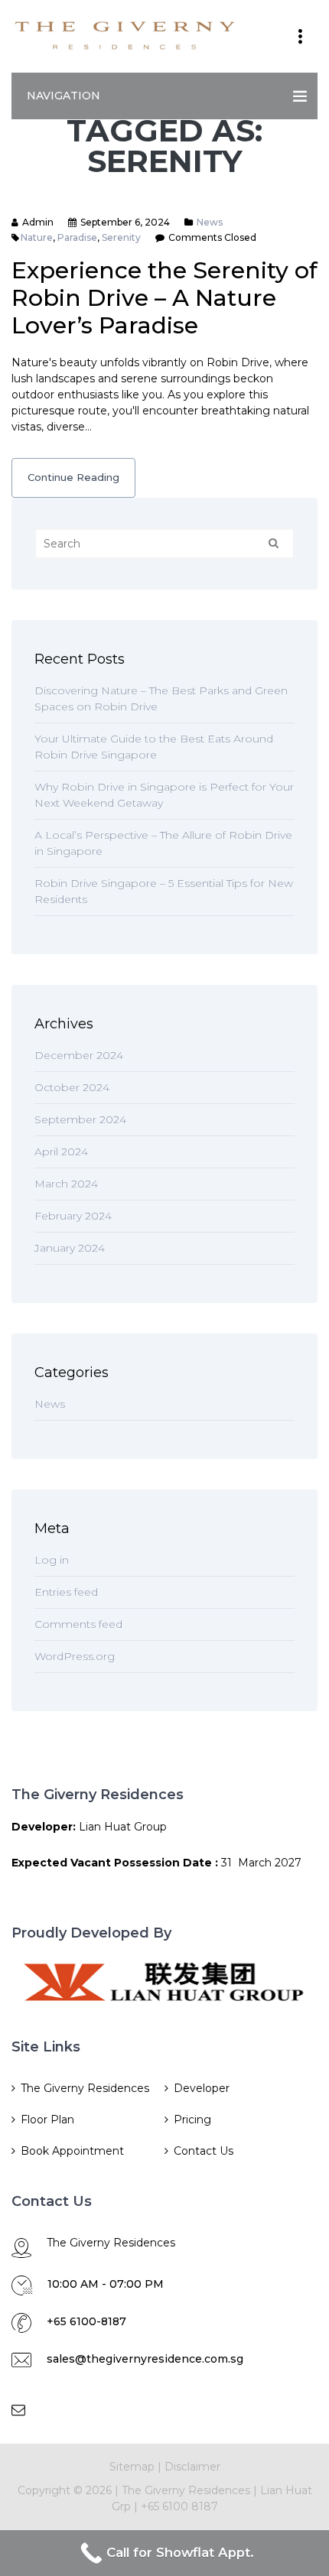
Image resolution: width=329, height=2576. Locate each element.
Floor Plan (47, 2120)
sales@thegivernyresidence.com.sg (145, 2359)
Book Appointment (72, 2151)
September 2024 (80, 1119)
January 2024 (70, 1248)
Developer (202, 2088)
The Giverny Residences (85, 2088)
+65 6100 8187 (179, 2506)
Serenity (121, 237)
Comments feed (78, 1624)
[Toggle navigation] (300, 37)
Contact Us (204, 2151)
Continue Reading (73, 477)
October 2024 (72, 1087)
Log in (52, 1560)
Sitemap (132, 2467)
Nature (37, 237)
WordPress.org (75, 1656)
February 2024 (73, 1216)
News (210, 222)
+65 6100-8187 (86, 2321)
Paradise (77, 237)
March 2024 (66, 1184)
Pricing (192, 2120)
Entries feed (66, 1592)
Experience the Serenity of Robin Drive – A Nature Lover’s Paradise (164, 298)
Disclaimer (192, 2467)
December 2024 (79, 1055)
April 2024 (61, 1152)
